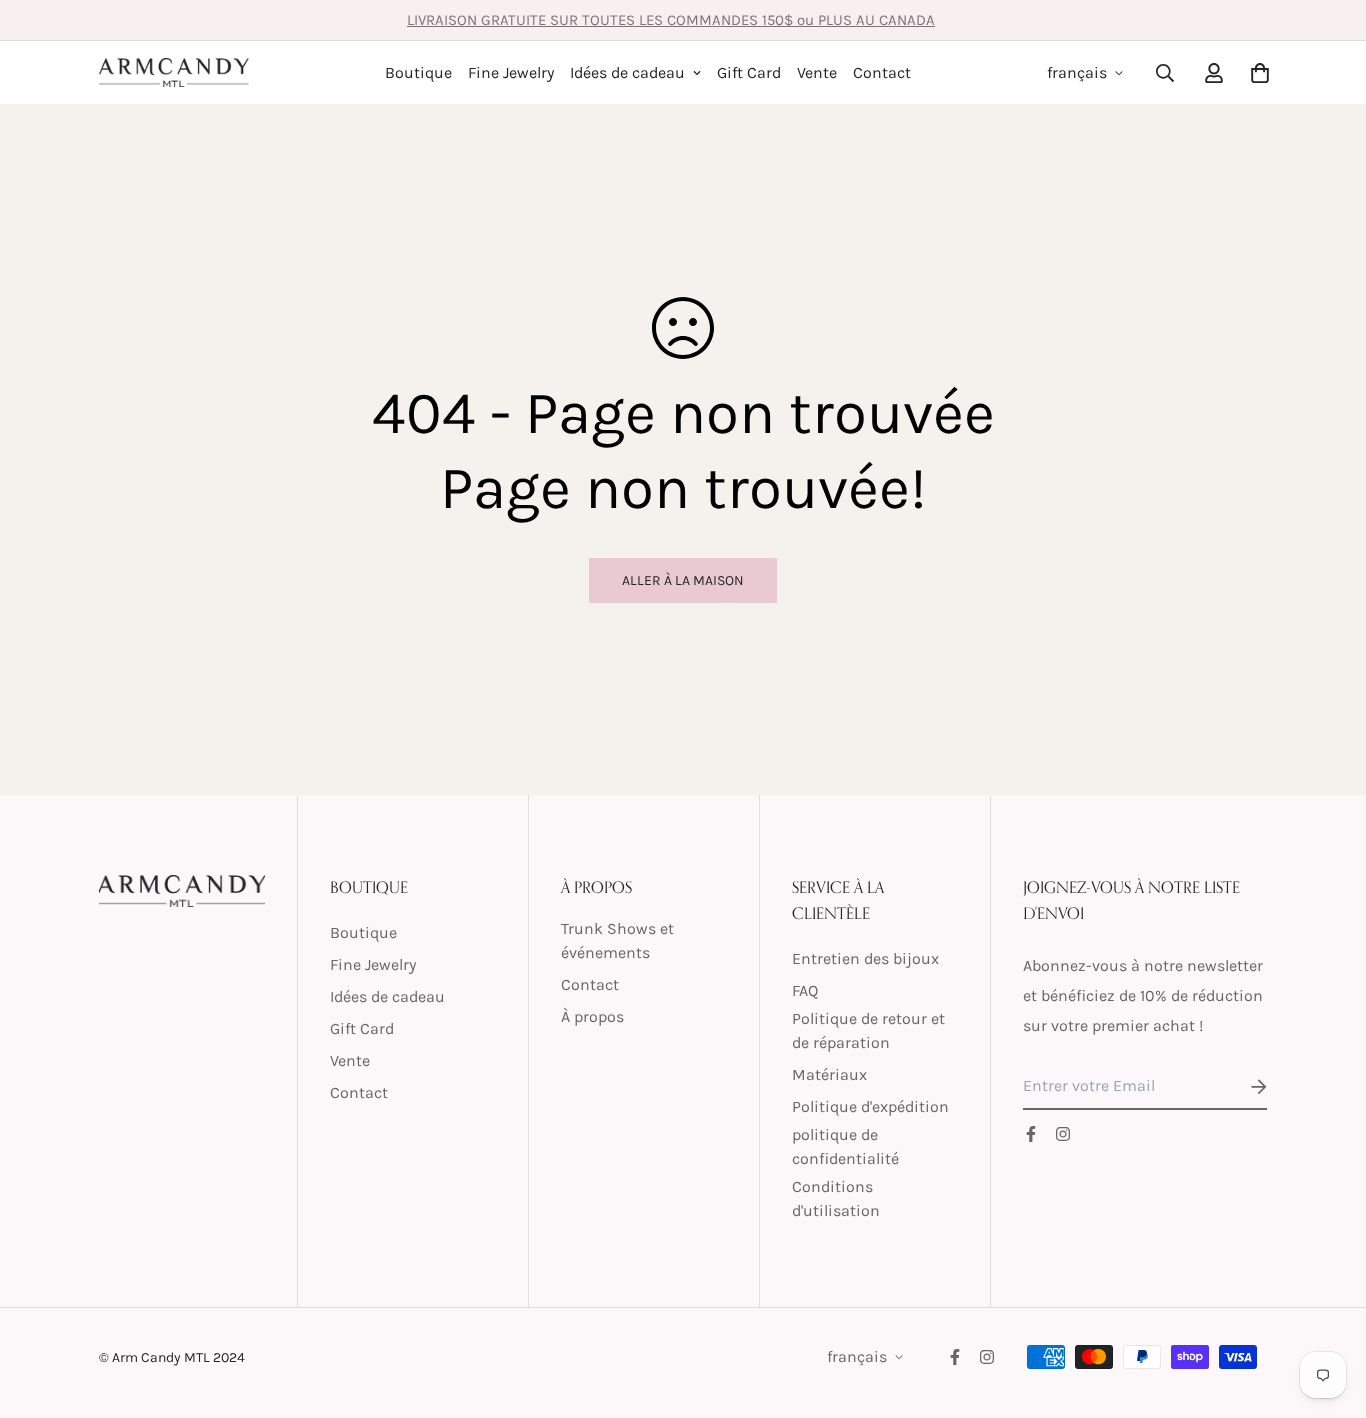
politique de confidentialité (845, 1146)
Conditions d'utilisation (836, 1198)
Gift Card (749, 72)
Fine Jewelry (511, 72)
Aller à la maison (683, 580)
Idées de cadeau (627, 72)
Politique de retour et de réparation (868, 1030)
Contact (882, 72)
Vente (817, 72)
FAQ (805, 990)
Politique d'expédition (870, 1106)
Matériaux (829, 1074)
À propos (592, 1016)
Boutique (418, 72)
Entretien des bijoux (865, 958)
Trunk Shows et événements (617, 940)
